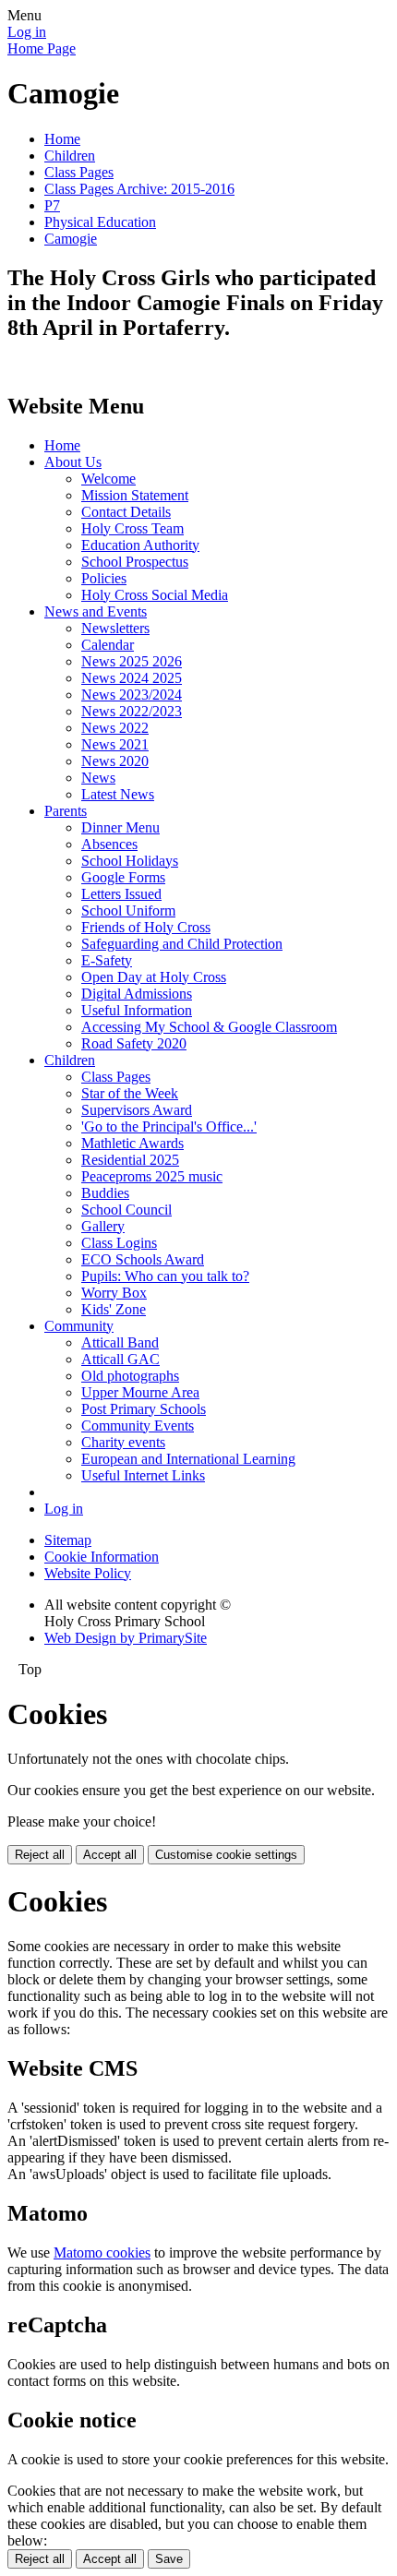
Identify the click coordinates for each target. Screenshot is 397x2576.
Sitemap (68, 1540)
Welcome (108, 479)
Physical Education (100, 222)
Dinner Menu (120, 827)
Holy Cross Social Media (155, 595)
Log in (27, 32)
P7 (52, 205)
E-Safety (107, 960)
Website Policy (88, 1573)
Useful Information (137, 1010)
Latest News (118, 794)
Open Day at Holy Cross (154, 977)
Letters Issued (121, 894)
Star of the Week (130, 1093)
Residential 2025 (130, 1160)
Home (62, 139)
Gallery (103, 1226)
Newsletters (115, 628)
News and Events (96, 611)
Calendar (108, 645)
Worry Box (114, 1293)
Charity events (123, 1442)
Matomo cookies (102, 2253)
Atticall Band (120, 1342)
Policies (104, 578)
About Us (73, 462)
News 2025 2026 (132, 661)
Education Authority (140, 545)
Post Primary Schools (144, 1409)
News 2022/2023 (132, 711)
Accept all (110, 1855)
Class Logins (119, 1243)
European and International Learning (188, 1459)
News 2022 (115, 728)
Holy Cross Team (132, 528)
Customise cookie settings (226, 1855)
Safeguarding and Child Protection (182, 944)
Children (70, 156)
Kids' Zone (114, 1309)
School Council (126, 1210)
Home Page (42, 48)
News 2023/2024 (132, 695)
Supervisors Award (137, 1110)
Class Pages (79, 172)
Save (169, 2559)
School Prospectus (135, 562)
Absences (109, 844)
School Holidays (130, 861)
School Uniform (128, 911)
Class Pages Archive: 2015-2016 (139, 189)
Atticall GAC (120, 1359)
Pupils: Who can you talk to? (165, 1276)
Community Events (138, 1426)
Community (79, 1326)
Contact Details (126, 512)
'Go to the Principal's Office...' (169, 1126)
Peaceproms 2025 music (152, 1176)
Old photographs (130, 1376)
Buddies (105, 1193)
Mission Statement (135, 495)
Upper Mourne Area (140, 1392)
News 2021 (115, 744)
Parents (66, 811)
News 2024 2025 (132, 678)
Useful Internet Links (143, 1475)
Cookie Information (102, 1557)
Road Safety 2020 (134, 1043)
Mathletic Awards (132, 1143)
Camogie (71, 239)
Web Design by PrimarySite (126, 1638)
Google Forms (123, 877)
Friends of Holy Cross (146, 927)
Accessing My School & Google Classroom (209, 1027)
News (98, 778)
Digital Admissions (137, 994)
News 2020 (115, 761)
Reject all (40, 1855)
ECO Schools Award (143, 1259)
